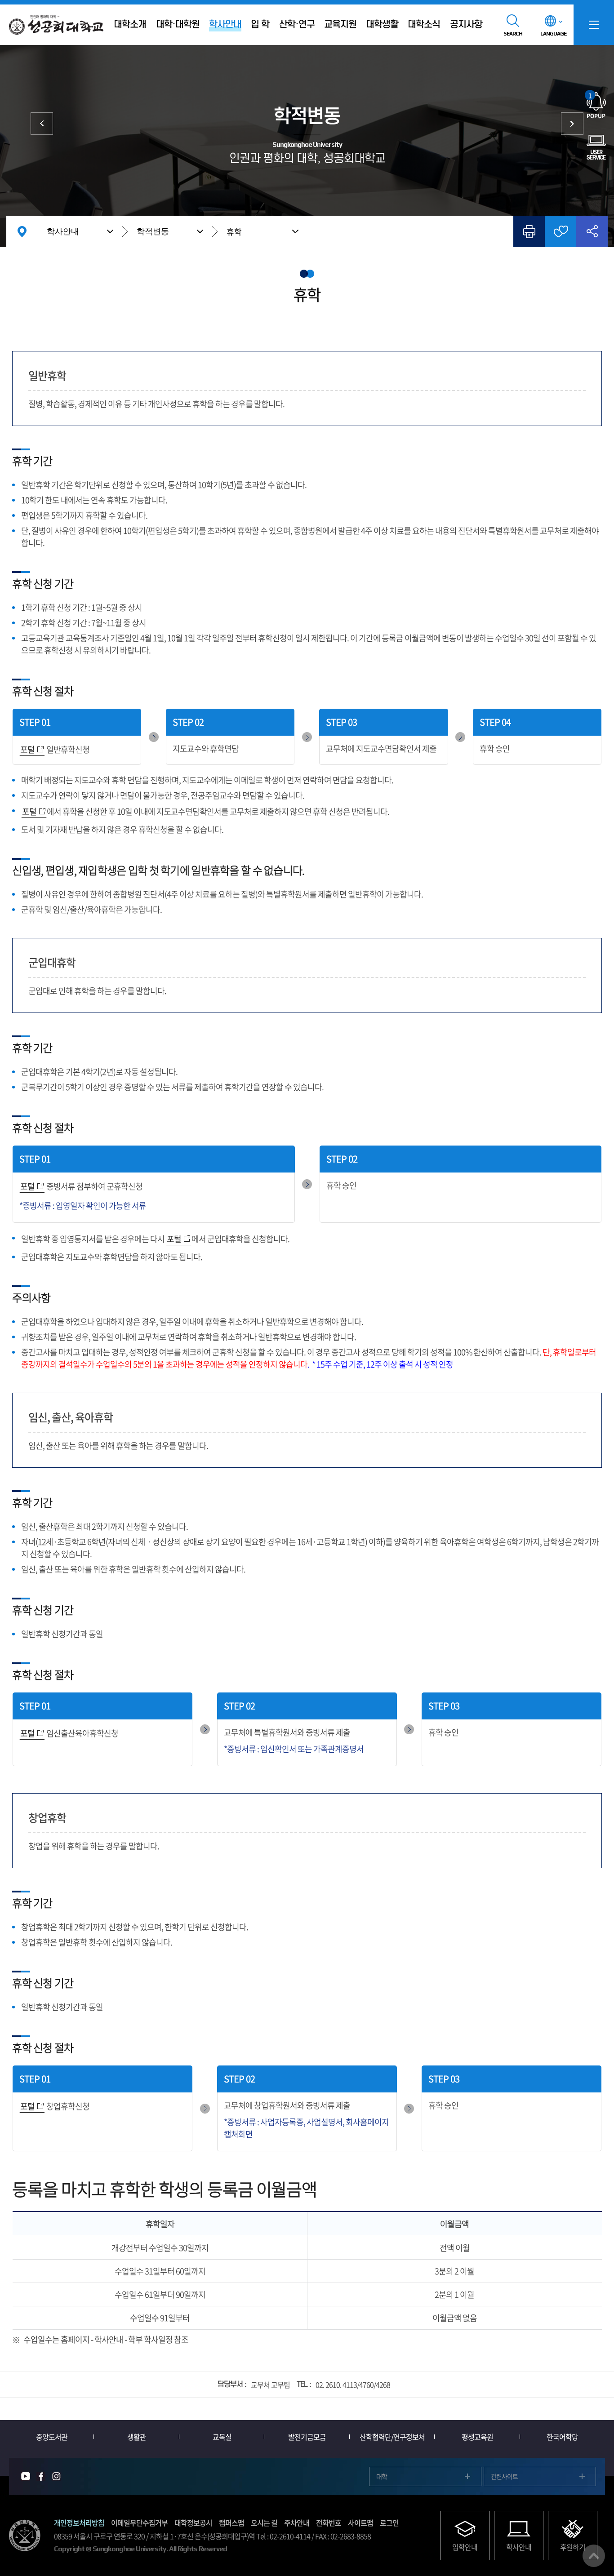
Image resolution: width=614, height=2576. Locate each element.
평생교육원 (477, 2437)
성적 (42, 124)
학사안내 (63, 231)
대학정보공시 (193, 2523)
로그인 (389, 2523)
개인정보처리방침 (79, 2523)
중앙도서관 (52, 2437)
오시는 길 (264, 2523)
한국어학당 (562, 2437)
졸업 (572, 124)
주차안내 (297, 2523)
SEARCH (513, 34)
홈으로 (22, 231)
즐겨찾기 (561, 231)
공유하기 (592, 231)
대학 (382, 2476)
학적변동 (153, 231)
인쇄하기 (529, 231)
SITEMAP (594, 25)
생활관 (137, 2437)
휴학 (234, 232)
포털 (27, 749)
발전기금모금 (307, 2437)
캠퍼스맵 (231, 2523)
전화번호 (329, 2523)
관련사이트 (504, 2476)
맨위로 (594, 2556)
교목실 (222, 2437)
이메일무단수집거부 (139, 2523)
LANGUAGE (553, 34)
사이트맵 (360, 2523)
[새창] (26, 2476)
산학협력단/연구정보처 (392, 2437)
